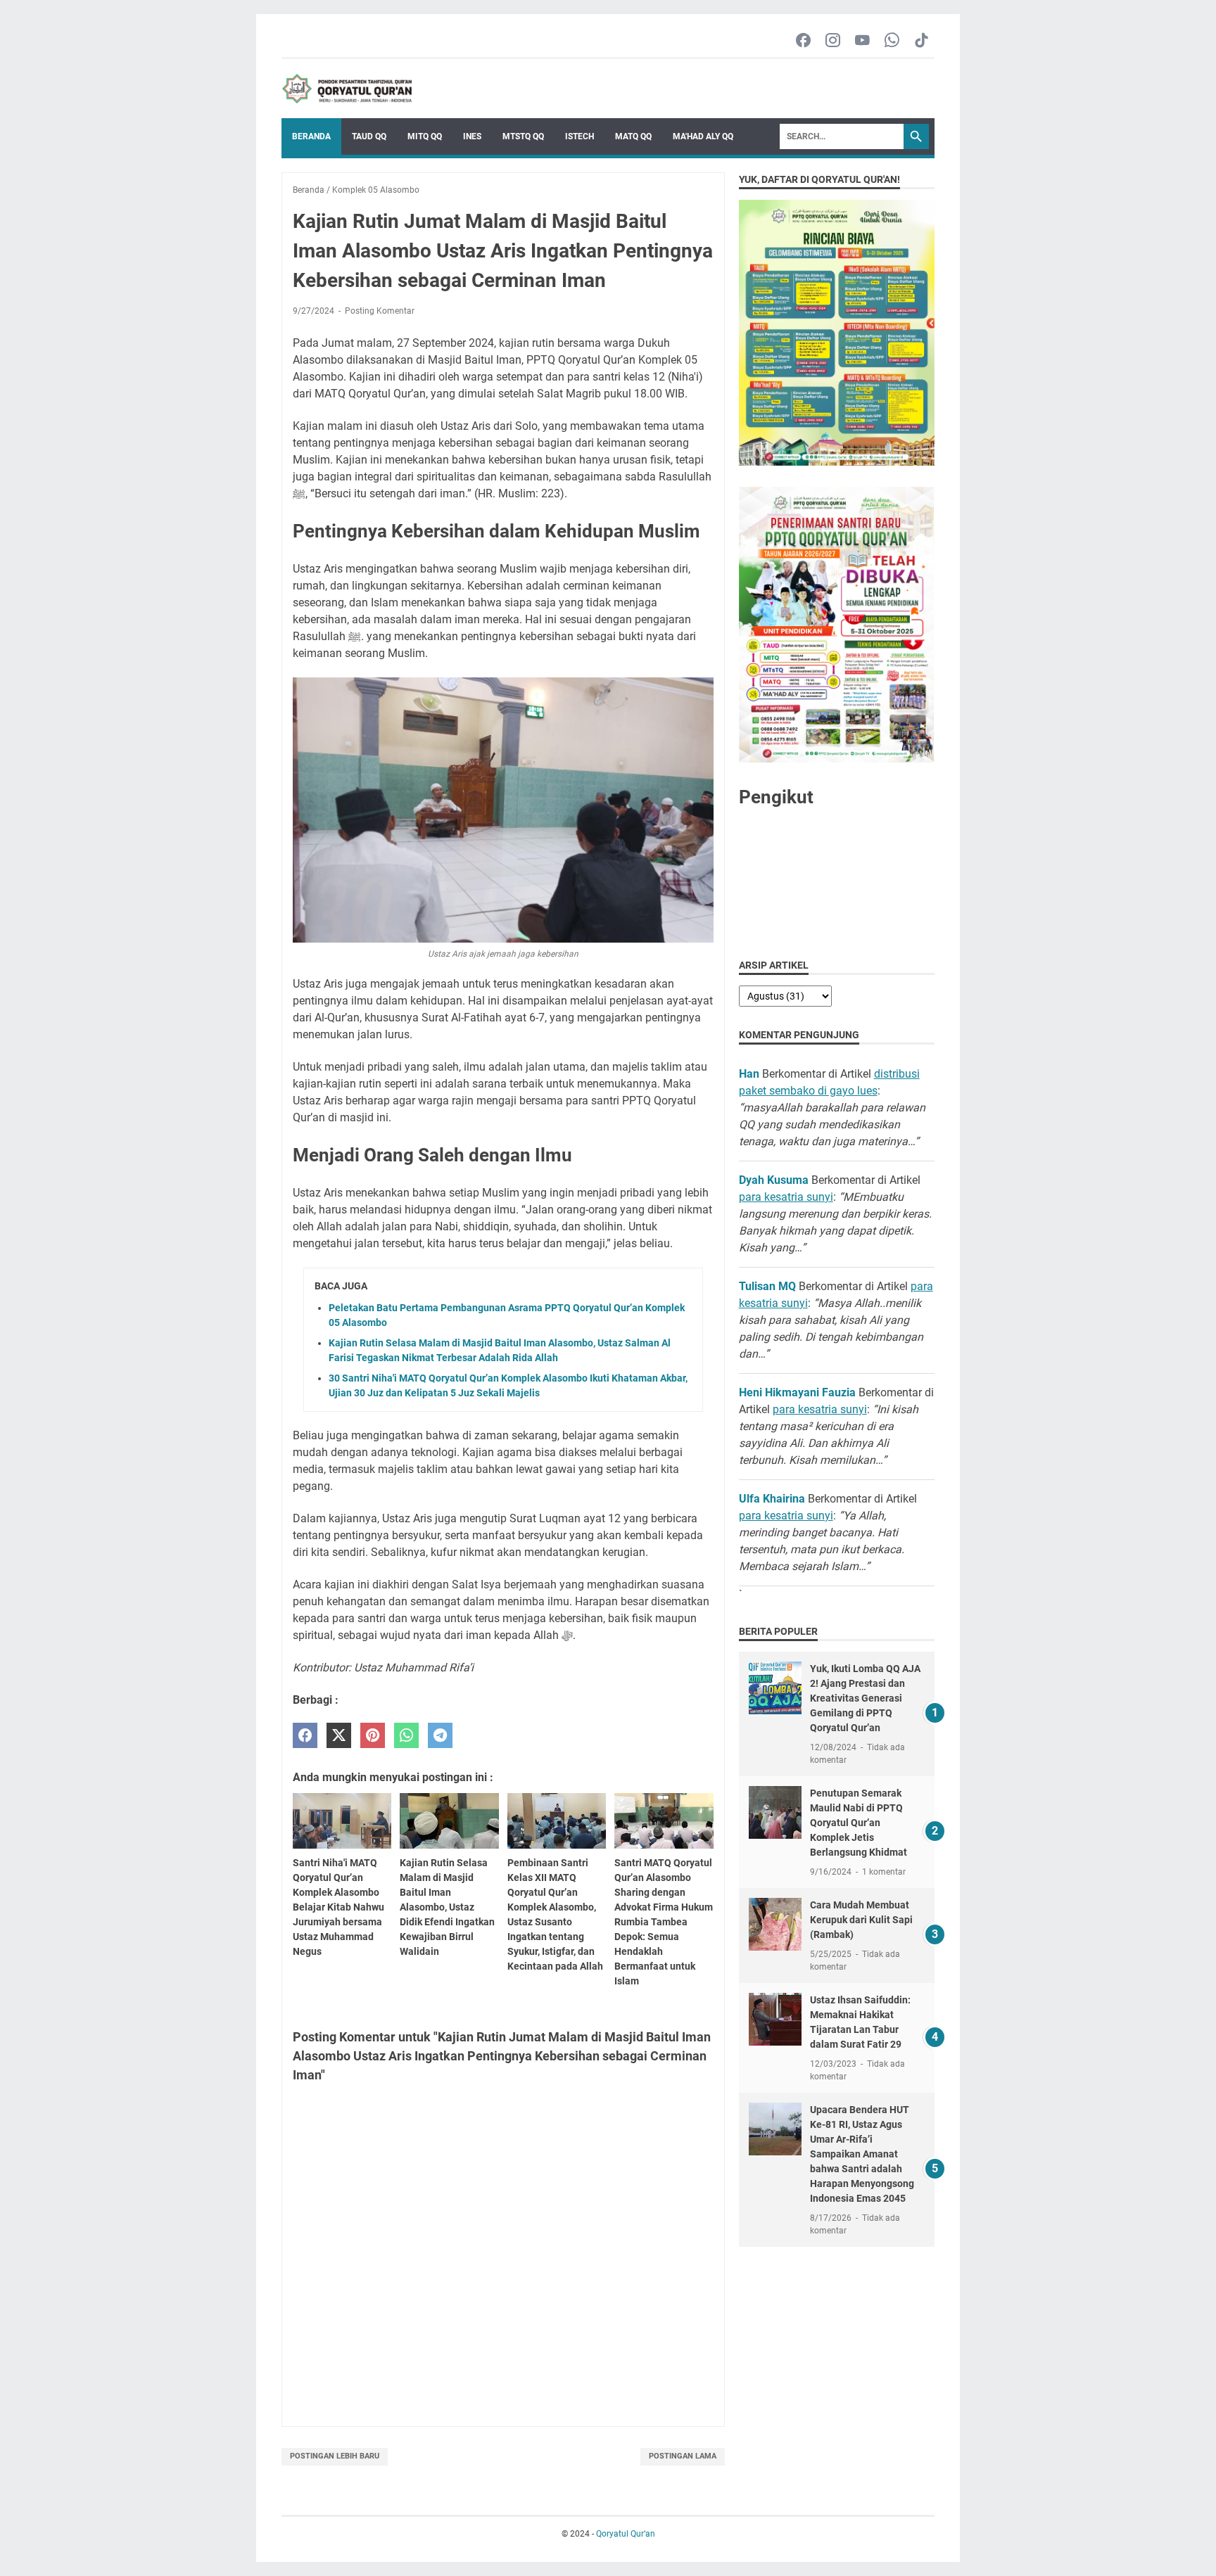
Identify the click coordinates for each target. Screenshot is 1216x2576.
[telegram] (440, 1736)
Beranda (311, 136)
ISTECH (579, 136)
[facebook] (305, 1736)
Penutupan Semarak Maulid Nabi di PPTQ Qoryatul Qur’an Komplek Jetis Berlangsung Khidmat (859, 1823)
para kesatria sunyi (786, 1197)
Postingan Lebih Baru (335, 2456)
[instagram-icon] (833, 41)
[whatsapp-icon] (892, 41)
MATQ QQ (633, 136)
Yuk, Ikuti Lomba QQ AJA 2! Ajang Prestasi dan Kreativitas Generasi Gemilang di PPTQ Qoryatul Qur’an (865, 1698)
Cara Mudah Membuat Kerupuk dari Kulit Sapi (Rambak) (861, 1920)
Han (749, 1074)
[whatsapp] (406, 1736)
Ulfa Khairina (772, 1499)
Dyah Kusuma (774, 1180)
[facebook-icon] (803, 41)
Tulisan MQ (767, 1286)
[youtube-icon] (862, 41)
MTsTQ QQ (523, 136)
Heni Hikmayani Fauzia (797, 1392)
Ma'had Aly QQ (703, 136)
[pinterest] (373, 1736)
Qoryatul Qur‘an (626, 2534)
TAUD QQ (369, 136)
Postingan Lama (683, 2456)
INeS (472, 136)
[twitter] (339, 1736)
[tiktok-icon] (921, 41)
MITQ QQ (425, 136)
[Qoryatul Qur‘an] (347, 89)
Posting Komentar (380, 311)
